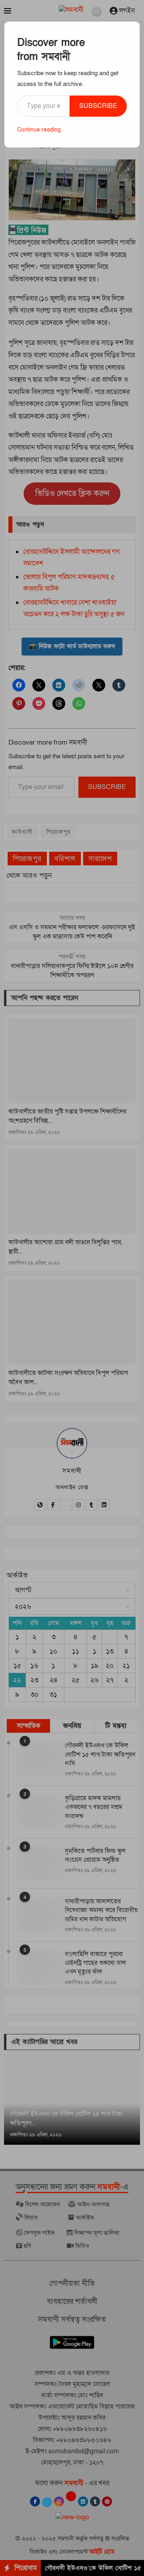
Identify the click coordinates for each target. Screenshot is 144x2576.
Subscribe (98, 106)
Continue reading (39, 130)
